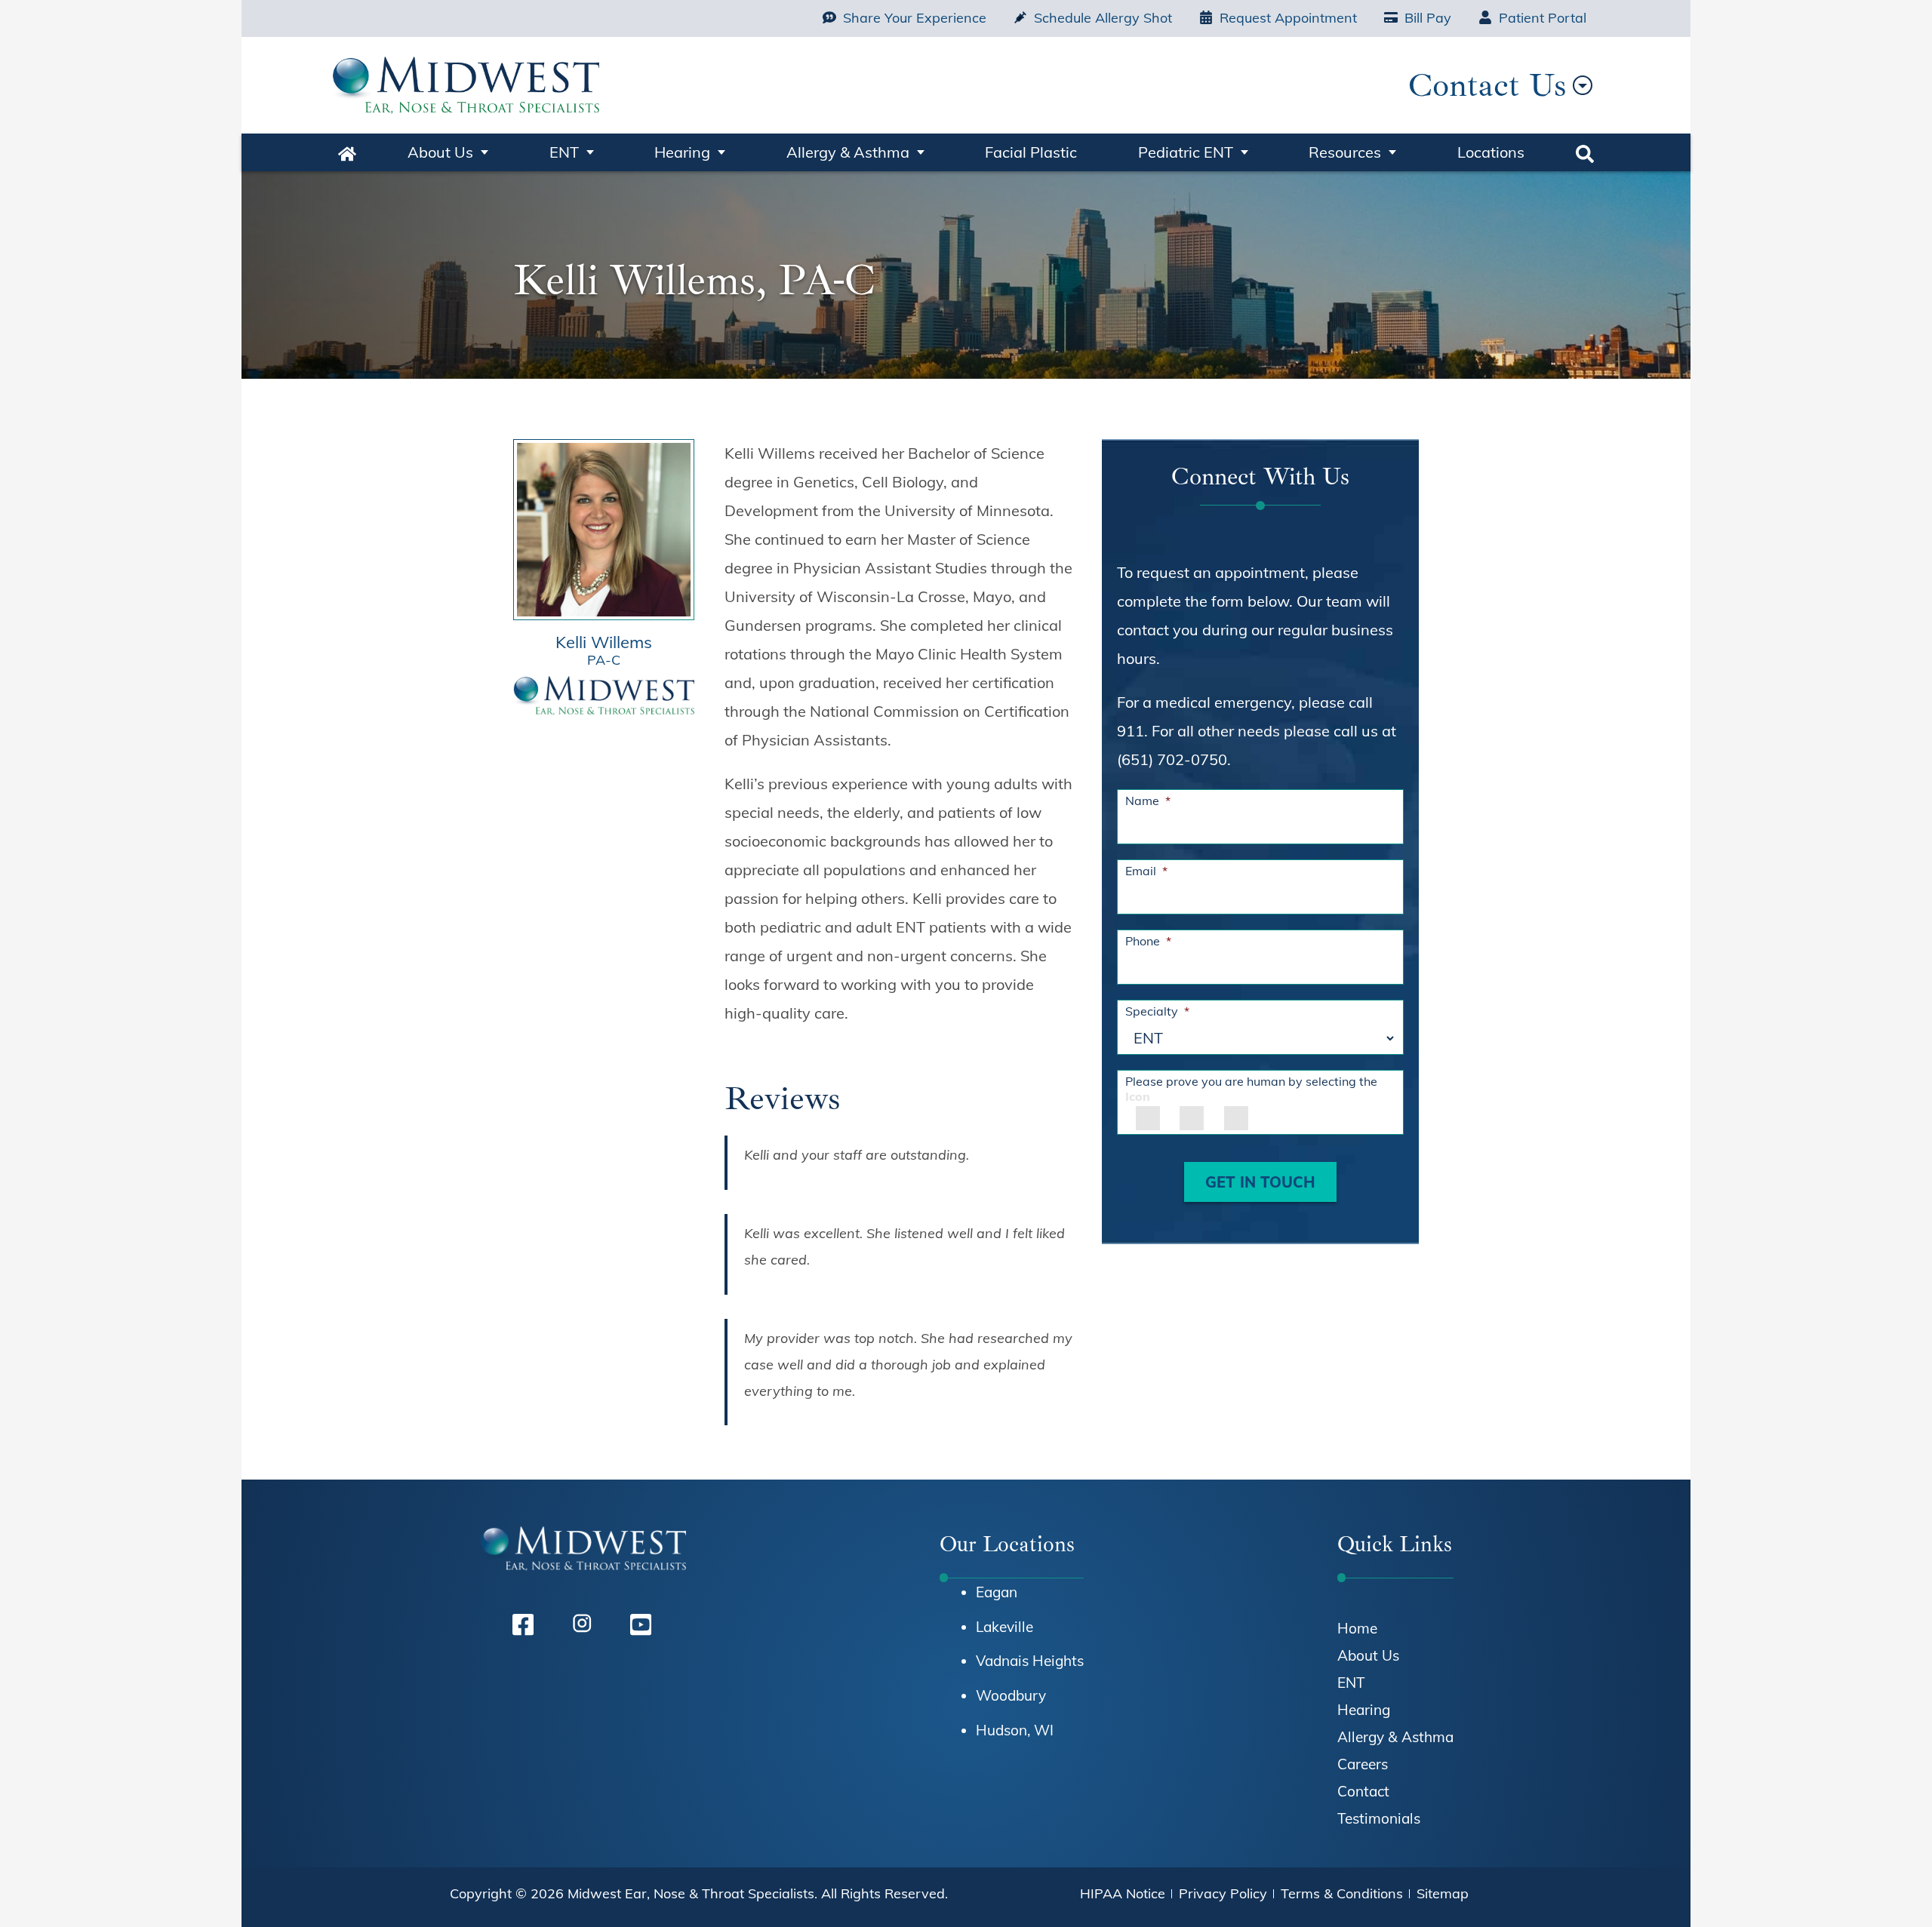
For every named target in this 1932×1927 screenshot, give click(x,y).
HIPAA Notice (1123, 1893)
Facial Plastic (1031, 152)
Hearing (682, 152)
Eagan (997, 1592)
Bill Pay (1428, 18)
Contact (1363, 1791)
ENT (564, 152)
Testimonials (1379, 1818)
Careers (1363, 1764)
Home (347, 152)
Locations (1491, 152)
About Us (440, 152)
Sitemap (1443, 1893)
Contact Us (1487, 85)
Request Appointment (1288, 18)
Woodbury (1011, 1695)
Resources (1345, 152)
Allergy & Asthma (848, 152)
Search (1585, 152)
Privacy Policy (1223, 1893)
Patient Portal (1543, 18)
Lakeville (1004, 1627)
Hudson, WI (1015, 1730)
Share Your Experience (915, 18)
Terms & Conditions (1342, 1893)
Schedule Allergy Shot (1103, 18)
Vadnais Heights (1030, 1661)
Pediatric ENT (1186, 152)
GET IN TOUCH (1260, 1183)
